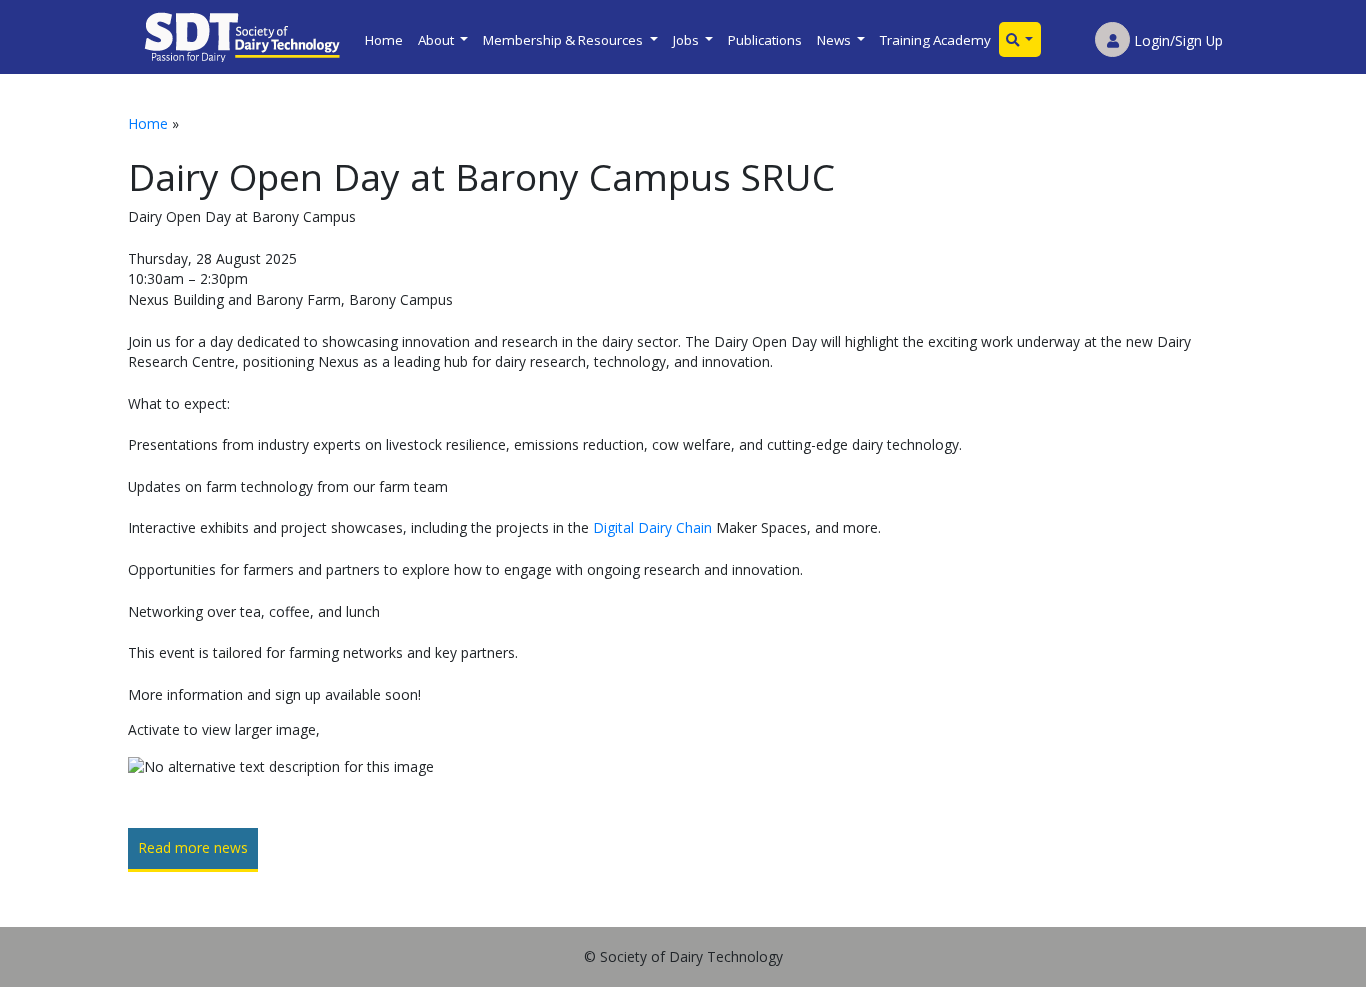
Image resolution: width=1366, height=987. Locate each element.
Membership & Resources (564, 40)
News (835, 40)
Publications (765, 40)
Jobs (687, 40)
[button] (1020, 39)
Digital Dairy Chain (652, 527)
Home (384, 40)
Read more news (193, 847)
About (437, 40)
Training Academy (935, 40)
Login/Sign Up (1176, 40)
